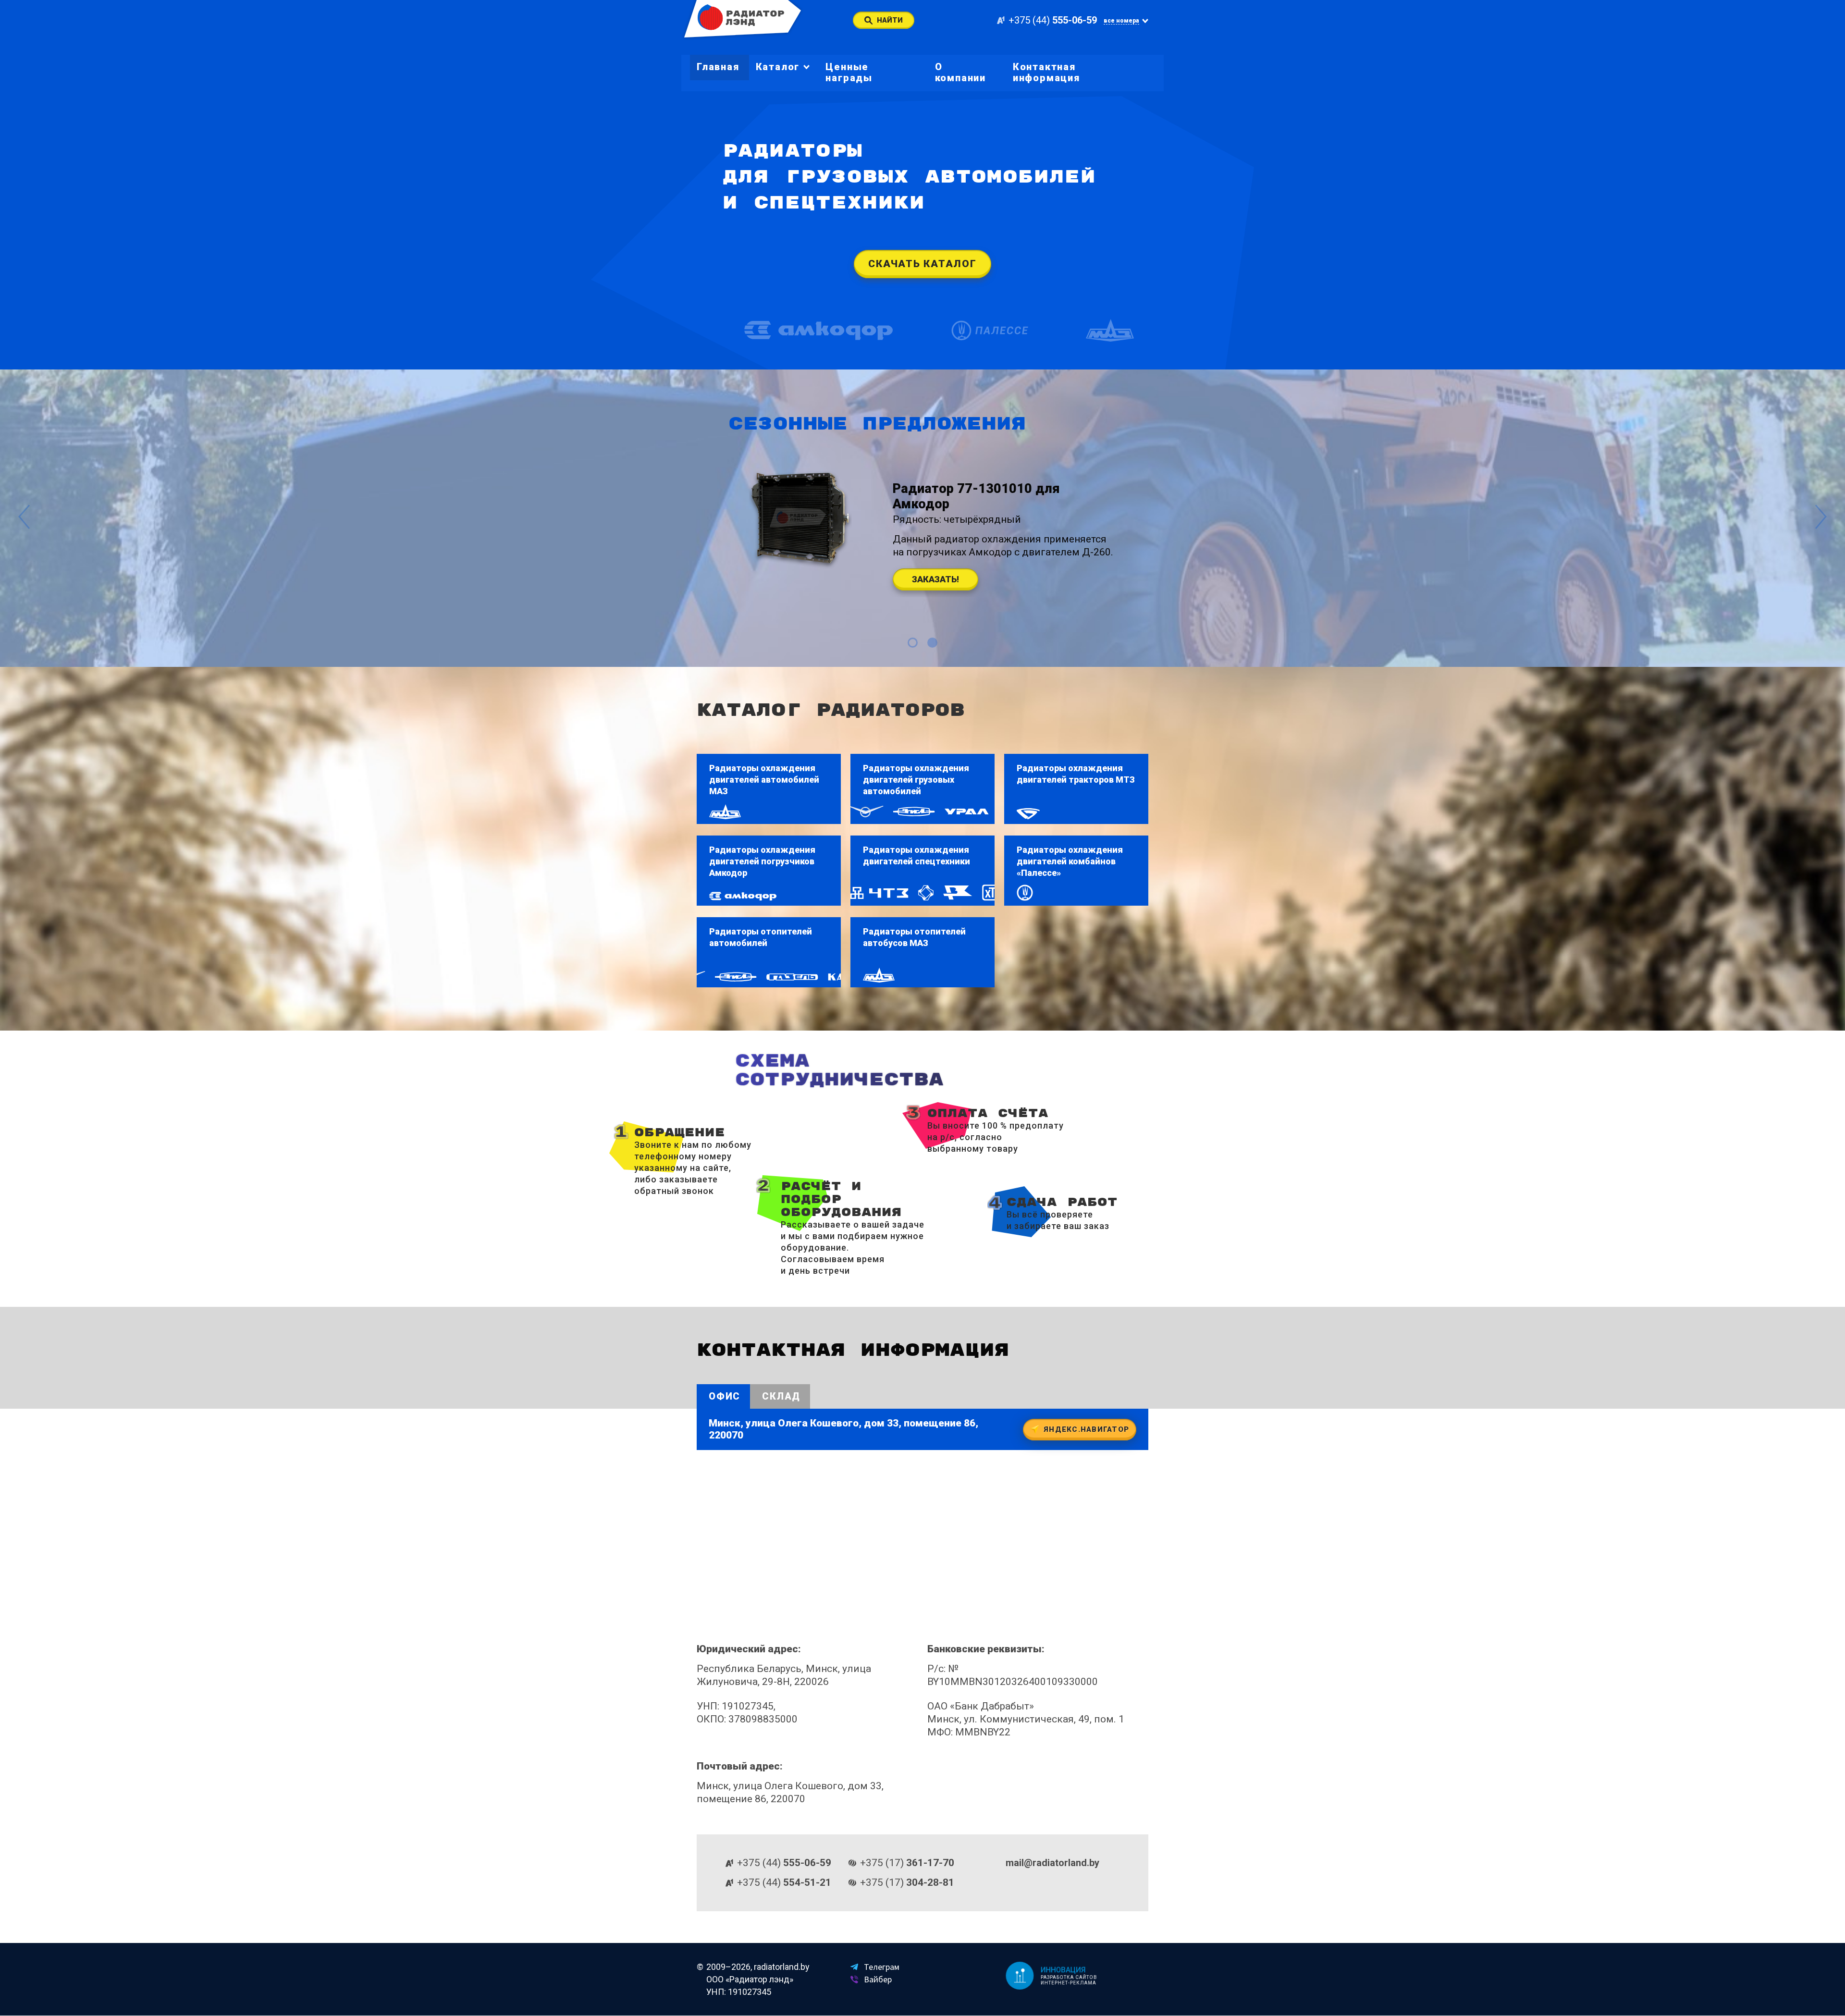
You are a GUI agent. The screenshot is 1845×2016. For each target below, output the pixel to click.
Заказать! (935, 579)
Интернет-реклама (1069, 1983)
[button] (913, 643)
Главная (718, 67)
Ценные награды (849, 72)
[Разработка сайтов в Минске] (1019, 1976)
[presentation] (24, 518)
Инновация (1064, 1970)
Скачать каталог (922, 264)
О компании (960, 72)
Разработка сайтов (1070, 1977)
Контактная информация (1046, 72)
